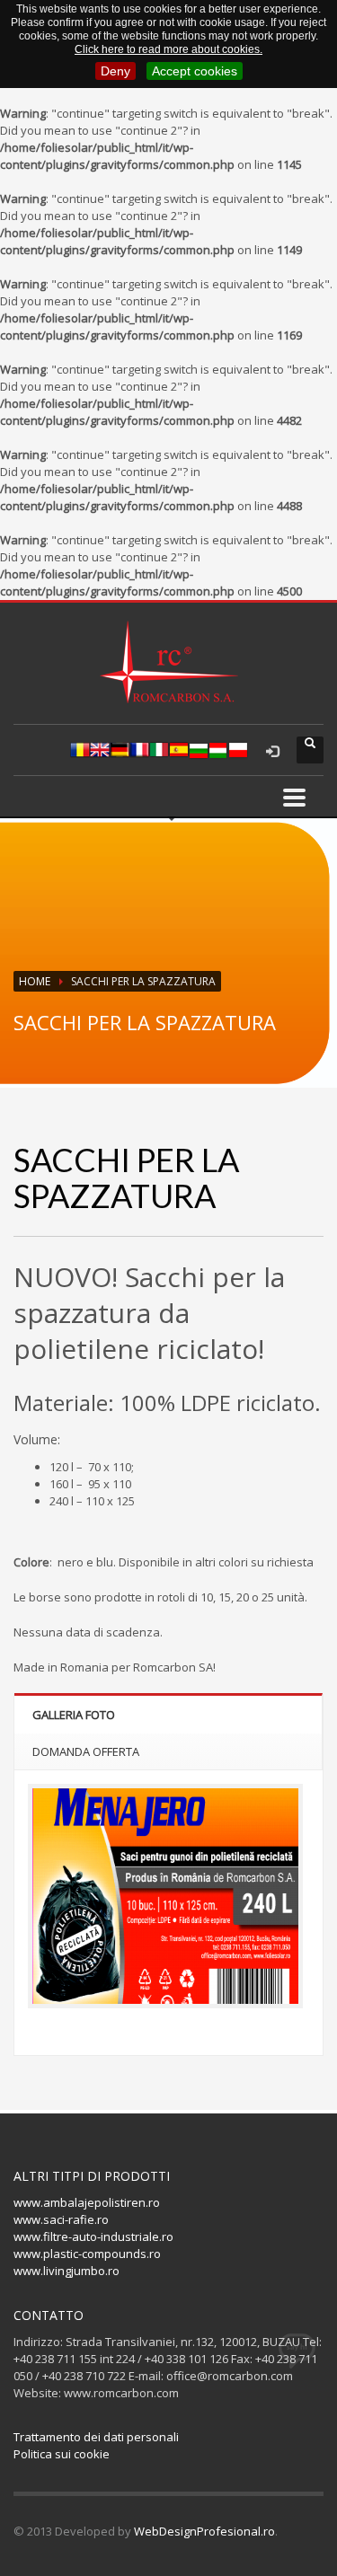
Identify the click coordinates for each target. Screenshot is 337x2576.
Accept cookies (195, 71)
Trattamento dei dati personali (96, 2437)
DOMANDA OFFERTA (86, 1751)
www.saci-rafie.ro (61, 2219)
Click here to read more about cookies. (168, 49)
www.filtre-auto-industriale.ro (93, 2236)
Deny (115, 71)
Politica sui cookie (62, 2454)
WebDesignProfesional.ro (204, 2531)
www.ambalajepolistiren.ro (87, 2202)
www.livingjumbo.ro (67, 2271)
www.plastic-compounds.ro (87, 2254)
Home (35, 981)
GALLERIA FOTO (74, 1715)
